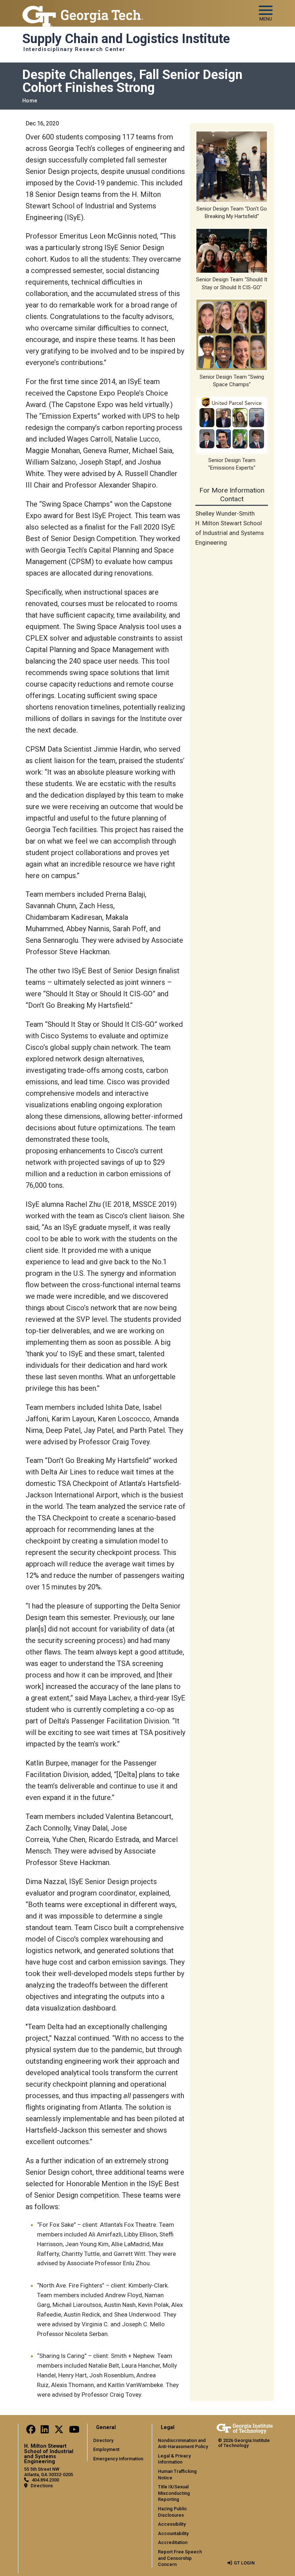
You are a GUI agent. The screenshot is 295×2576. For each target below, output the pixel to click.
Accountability (173, 2533)
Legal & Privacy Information (174, 2459)
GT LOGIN (244, 2563)
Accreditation (173, 2542)
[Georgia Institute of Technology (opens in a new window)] (83, 10)
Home (30, 101)
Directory (103, 2440)
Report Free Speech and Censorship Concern (180, 2558)
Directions (42, 2486)
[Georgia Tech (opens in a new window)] (245, 2429)
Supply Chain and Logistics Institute (126, 39)
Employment (106, 2449)
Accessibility (172, 2524)
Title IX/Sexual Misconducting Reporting (174, 2493)
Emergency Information (118, 2459)
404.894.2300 (45, 2480)
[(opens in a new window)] (31, 2431)
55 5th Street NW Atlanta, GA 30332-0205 (49, 2472)
